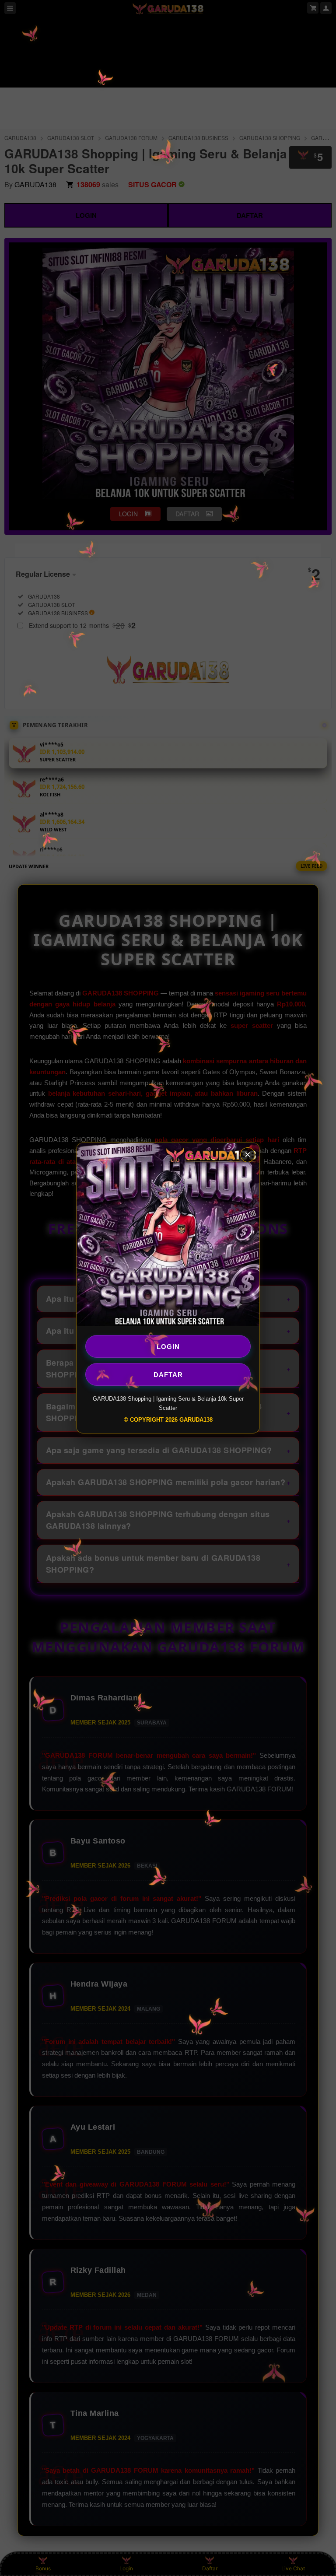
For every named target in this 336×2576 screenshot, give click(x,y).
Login (168, 1346)
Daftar (168, 1374)
